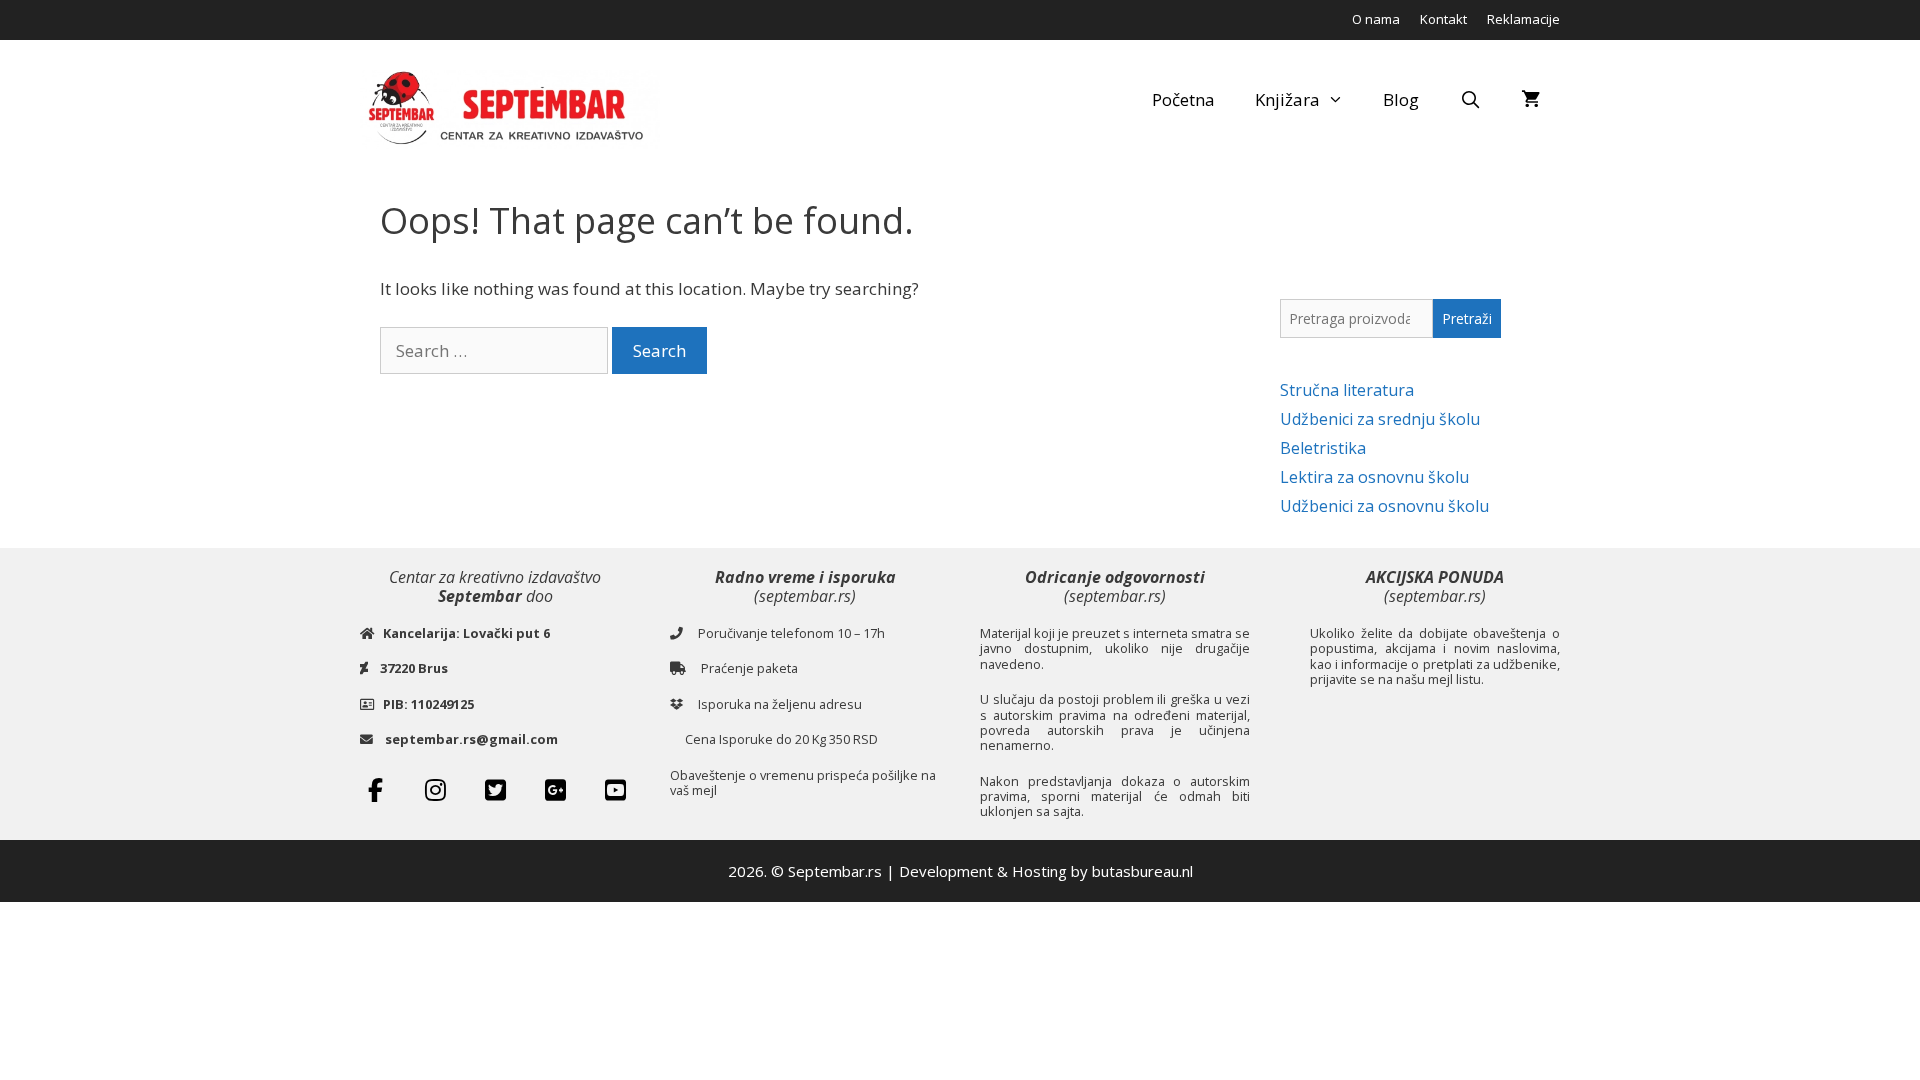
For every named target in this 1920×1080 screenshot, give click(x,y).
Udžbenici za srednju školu (1380, 419)
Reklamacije (1523, 19)
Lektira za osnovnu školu (1374, 477)
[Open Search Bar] (1470, 100)
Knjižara (1287, 99)
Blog (1401, 99)
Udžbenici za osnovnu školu (1384, 506)
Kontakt (1443, 19)
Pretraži (1467, 318)
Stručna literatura (1347, 390)
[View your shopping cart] (1530, 100)
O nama (1376, 19)
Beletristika (1323, 448)
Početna (1183, 99)
